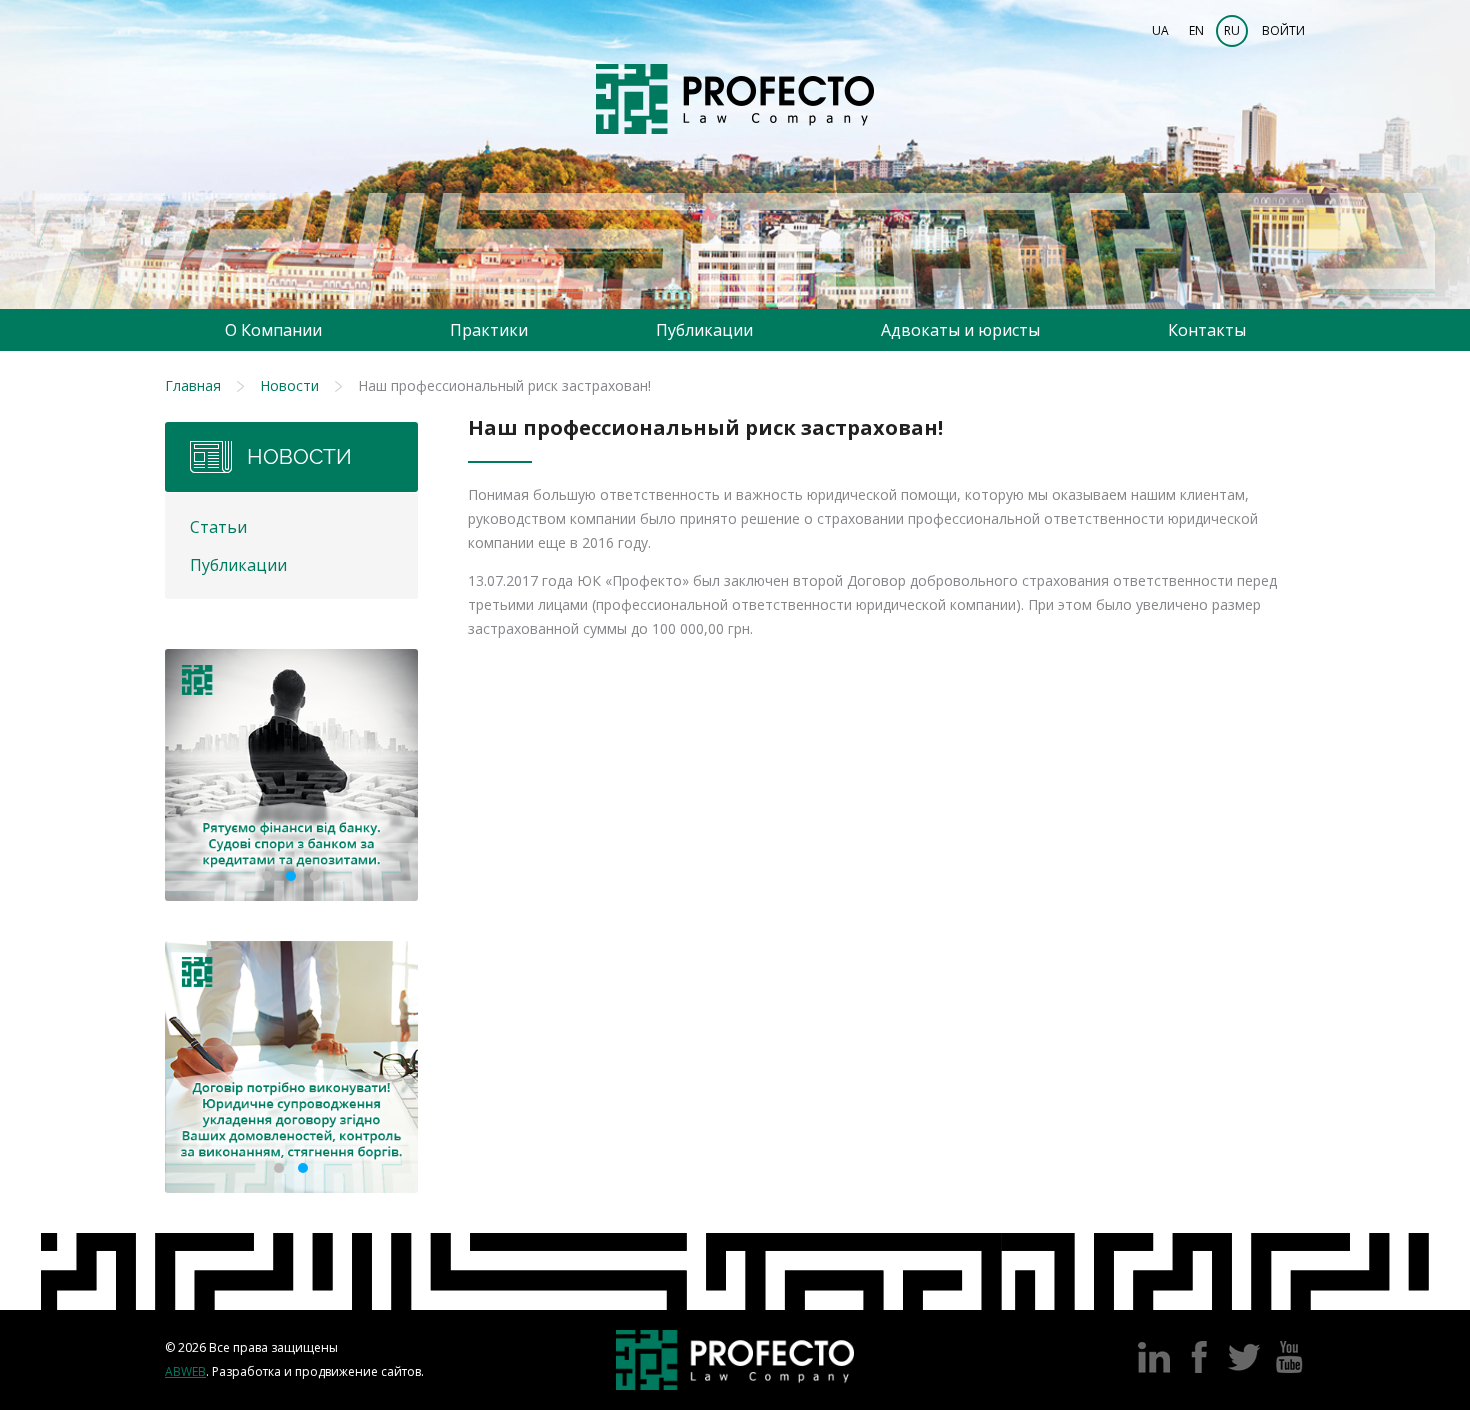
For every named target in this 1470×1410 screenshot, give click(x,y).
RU (1232, 30)
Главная (193, 385)
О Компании (273, 330)
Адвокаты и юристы (960, 330)
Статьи (218, 527)
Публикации (704, 330)
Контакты (1207, 330)
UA (1160, 30)
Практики (489, 330)
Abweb (185, 1371)
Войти (1283, 30)
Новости (289, 385)
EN (1196, 30)
